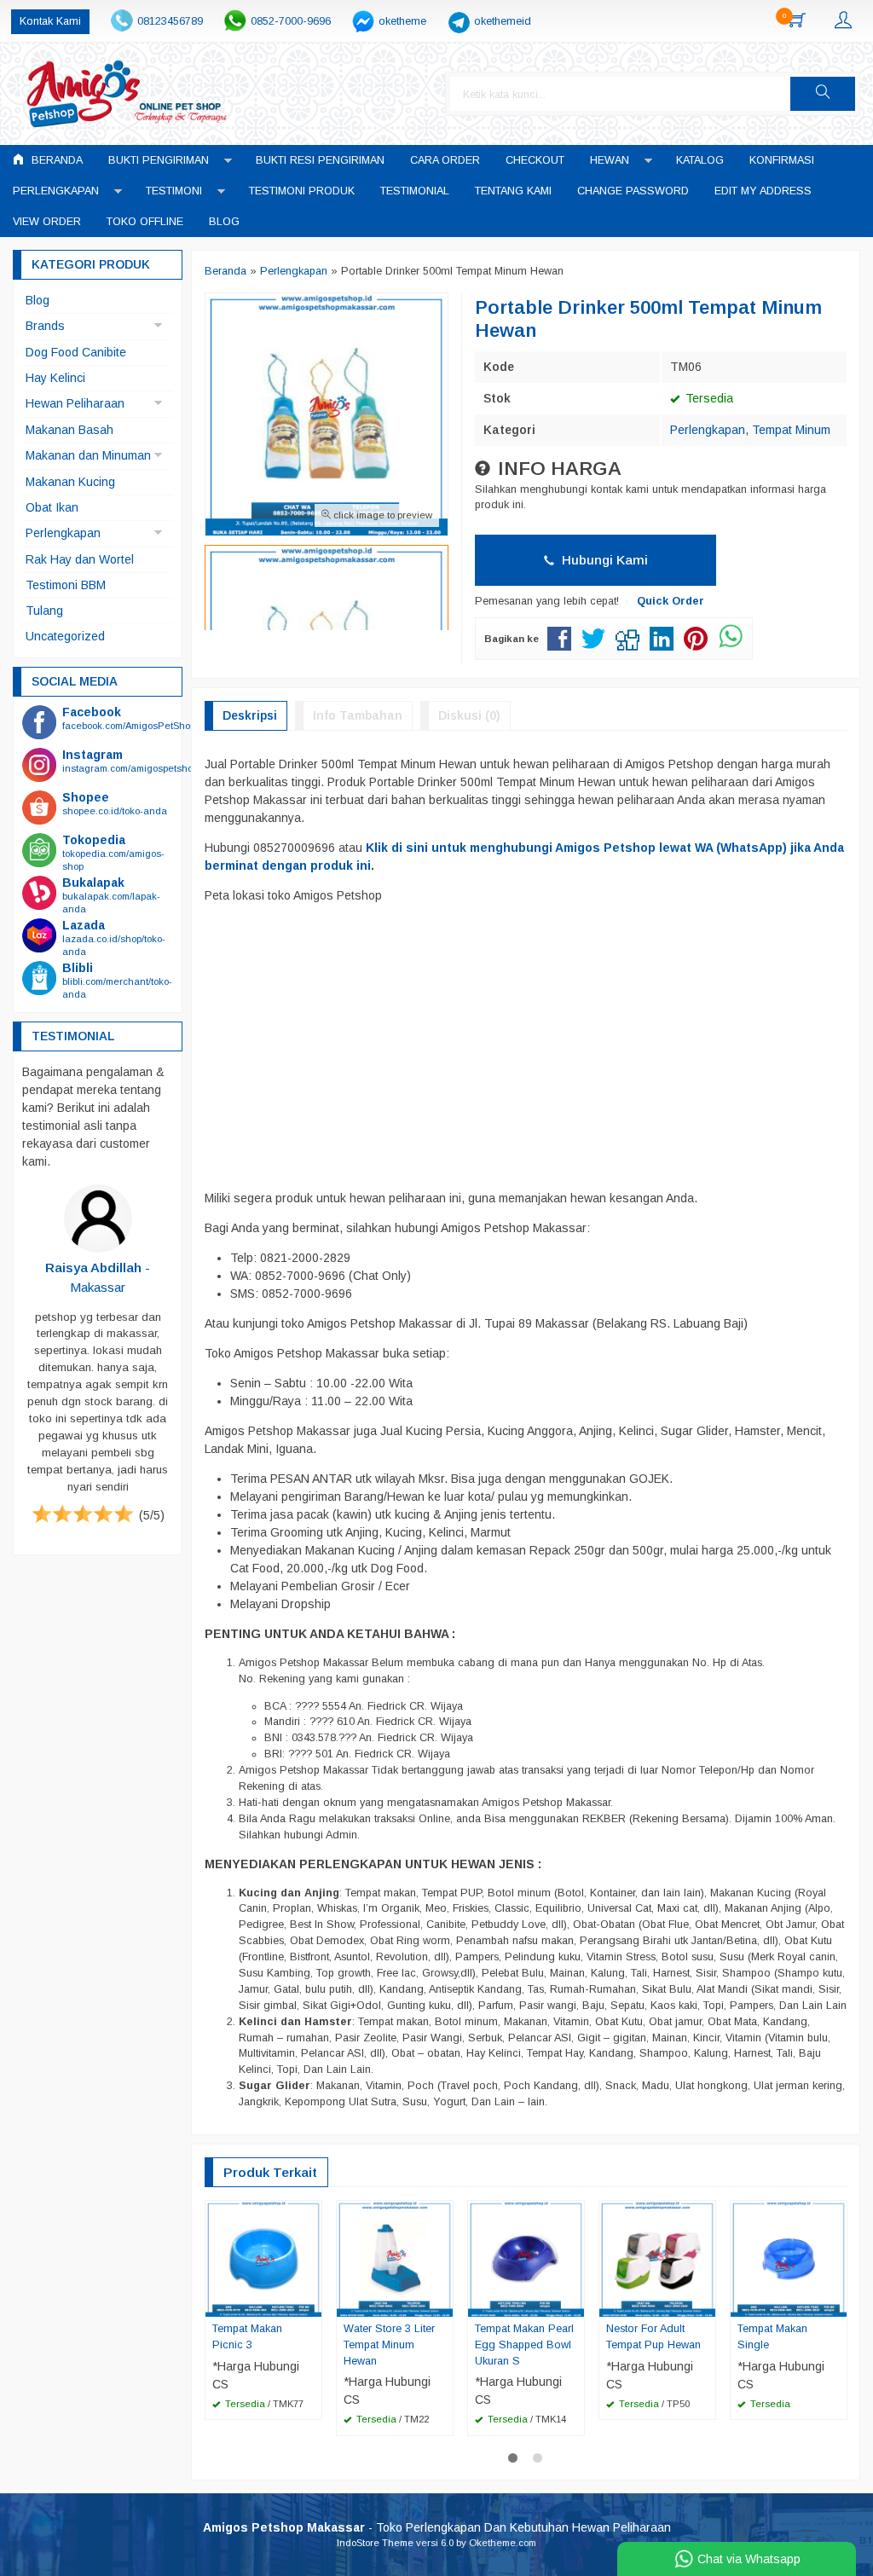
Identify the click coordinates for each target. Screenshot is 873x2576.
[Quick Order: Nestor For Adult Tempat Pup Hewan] (705, 2303)
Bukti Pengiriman (159, 160)
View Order (47, 222)
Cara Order (445, 160)
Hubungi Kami (603, 560)
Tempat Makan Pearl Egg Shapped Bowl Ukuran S (524, 2345)
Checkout (535, 160)
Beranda (55, 160)
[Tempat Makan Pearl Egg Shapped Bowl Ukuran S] (526, 2257)
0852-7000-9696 (291, 21)
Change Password (633, 191)
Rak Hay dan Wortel (80, 559)
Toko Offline (145, 222)
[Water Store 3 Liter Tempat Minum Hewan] (395, 2257)
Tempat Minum (791, 430)
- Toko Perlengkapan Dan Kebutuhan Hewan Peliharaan (437, 2527)
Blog (224, 222)
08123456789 (170, 21)
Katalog (700, 160)
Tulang (44, 611)
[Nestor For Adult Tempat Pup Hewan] (657, 2257)
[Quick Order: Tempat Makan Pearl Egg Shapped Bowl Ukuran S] (574, 2303)
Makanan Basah (69, 430)
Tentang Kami (513, 191)
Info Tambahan (358, 715)
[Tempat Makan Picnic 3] (263, 2257)
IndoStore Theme (375, 2543)
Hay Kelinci (55, 378)
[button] (823, 94)
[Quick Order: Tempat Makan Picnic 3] (311, 2303)
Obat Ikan (52, 507)
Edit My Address (763, 191)
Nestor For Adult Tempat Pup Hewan (653, 2337)
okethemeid (503, 21)
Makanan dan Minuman (88, 455)
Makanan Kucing (70, 482)
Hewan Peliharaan (75, 403)
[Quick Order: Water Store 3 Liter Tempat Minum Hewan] (442, 2303)
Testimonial (415, 191)
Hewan (610, 160)
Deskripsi (250, 715)
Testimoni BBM (66, 585)
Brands (45, 326)
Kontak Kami (50, 21)
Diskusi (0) (469, 715)
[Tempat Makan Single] (789, 2257)
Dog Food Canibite (76, 352)
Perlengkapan (56, 191)
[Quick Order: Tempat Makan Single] (836, 2303)
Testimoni (174, 191)
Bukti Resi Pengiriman (320, 160)
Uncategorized (65, 636)
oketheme (402, 21)
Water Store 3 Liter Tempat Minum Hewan (389, 2345)
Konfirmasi (782, 160)
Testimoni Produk (302, 191)
